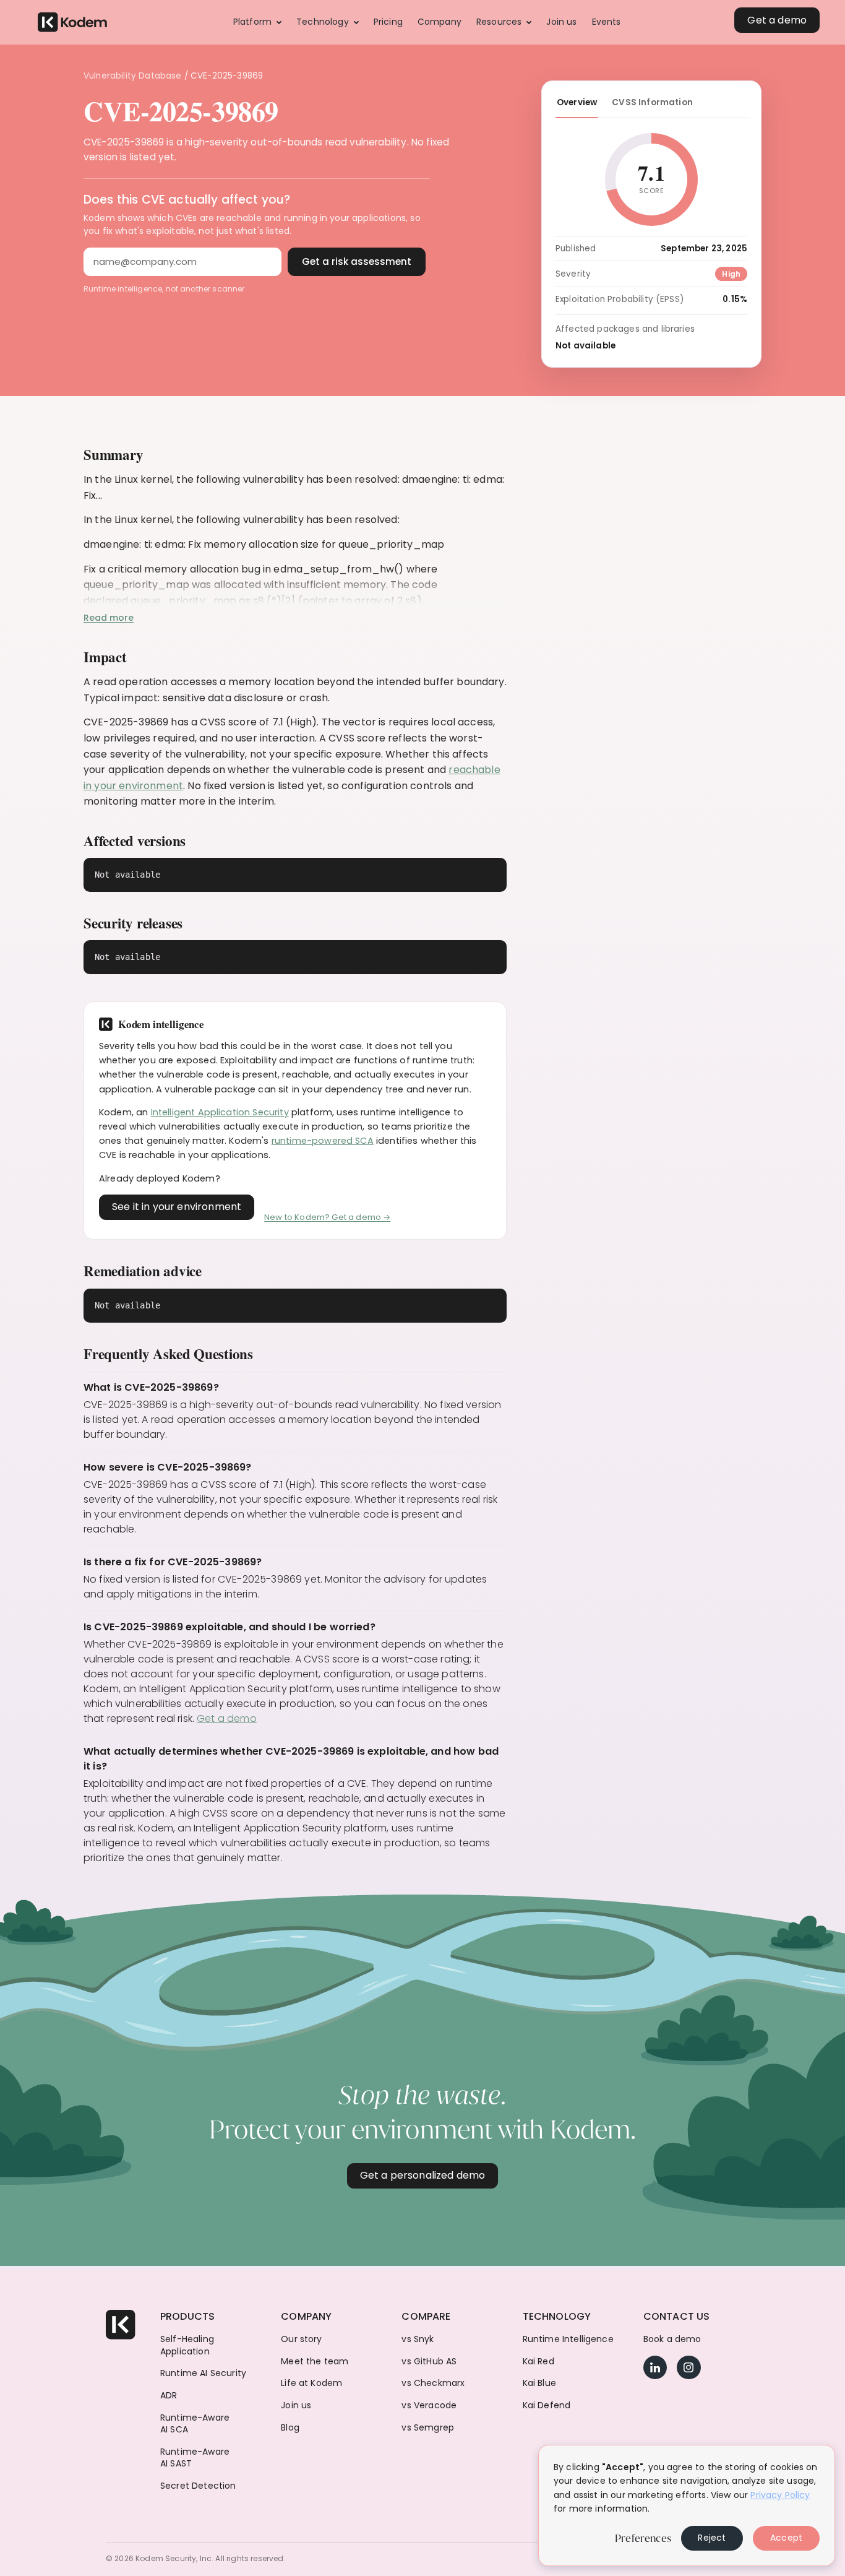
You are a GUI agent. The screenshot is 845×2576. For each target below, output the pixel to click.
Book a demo (672, 2339)
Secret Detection (198, 2486)
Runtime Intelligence (568, 2339)
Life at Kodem (311, 2383)
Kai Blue (539, 2383)
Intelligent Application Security (220, 1112)
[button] (257, 22)
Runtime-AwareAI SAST (195, 2458)
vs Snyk (418, 2339)
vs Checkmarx (433, 2383)
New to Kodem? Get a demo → (327, 1217)
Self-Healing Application (187, 2345)
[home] (72, 23)
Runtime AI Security (203, 2373)
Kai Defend (547, 2405)
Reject (712, 2538)
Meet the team (315, 2362)
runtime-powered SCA (323, 1141)
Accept (786, 2538)
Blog (290, 2428)
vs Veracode (429, 2405)
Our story (301, 2339)
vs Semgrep (428, 2428)
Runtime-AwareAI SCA (195, 2424)
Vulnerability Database (133, 76)
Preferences (643, 2538)
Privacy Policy (780, 2495)
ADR (169, 2396)
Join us (296, 2405)
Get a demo (227, 1718)
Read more (109, 618)
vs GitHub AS (429, 2362)
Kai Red (538, 2362)
